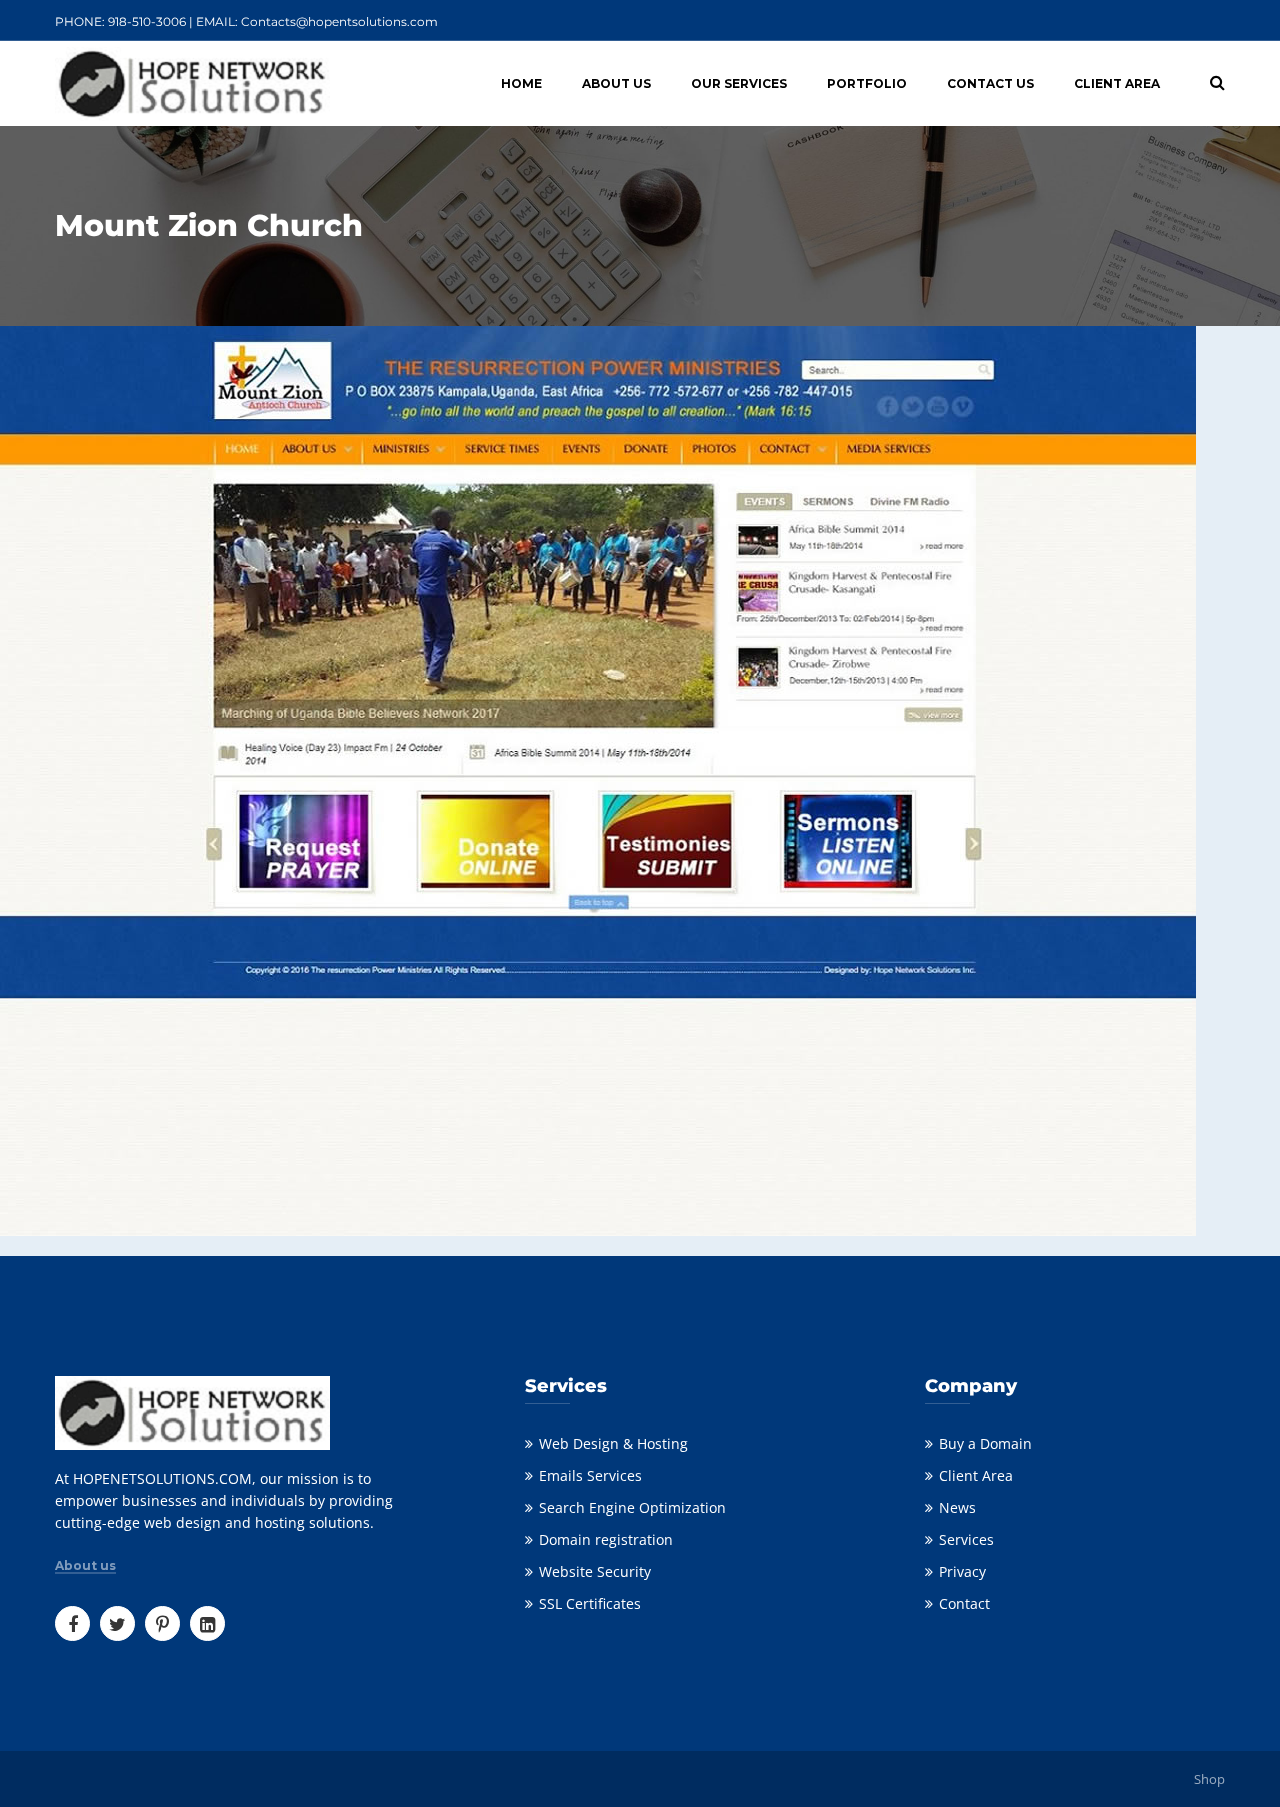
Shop (1209, 1779)
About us (85, 1566)
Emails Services (590, 1475)
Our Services (739, 83)
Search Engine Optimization (632, 1507)
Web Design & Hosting (613, 1443)
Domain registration (606, 1539)
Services (966, 1539)
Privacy (962, 1571)
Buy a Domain (985, 1443)
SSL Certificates (590, 1603)
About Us (616, 83)
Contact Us (990, 83)
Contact (964, 1603)
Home (521, 83)
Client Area (1117, 83)
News (957, 1507)
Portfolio (867, 83)
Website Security (595, 1571)
